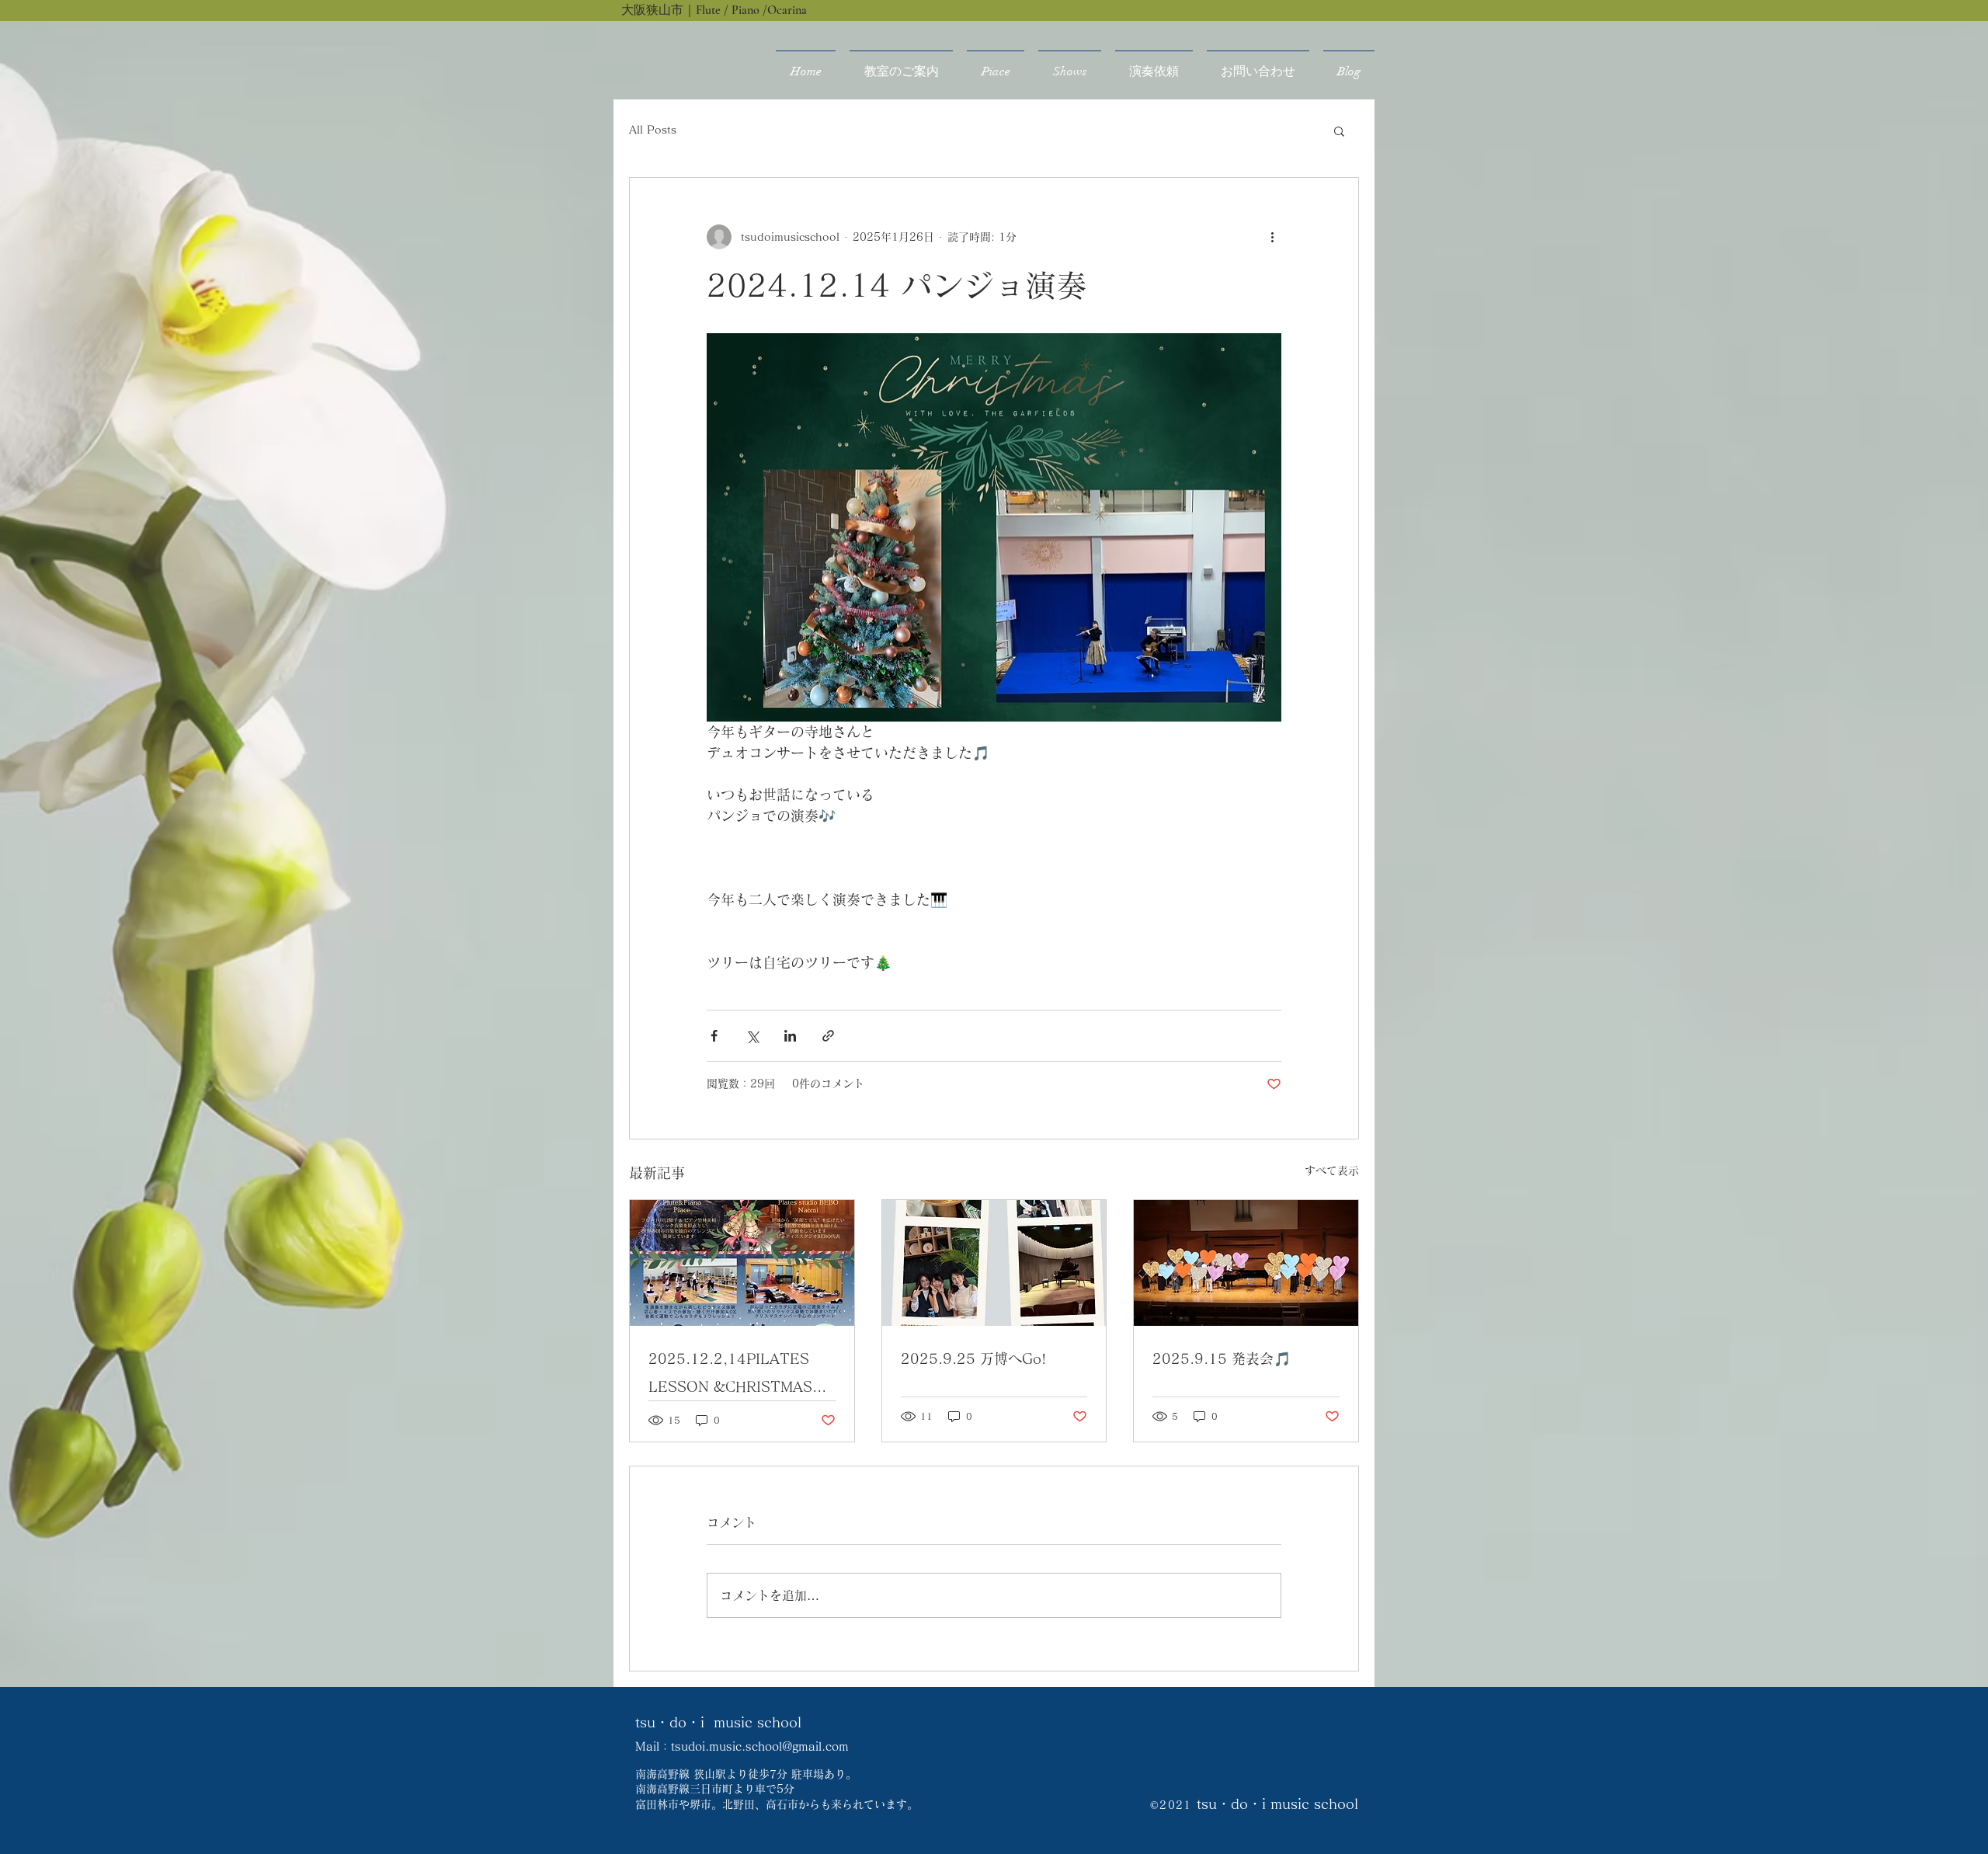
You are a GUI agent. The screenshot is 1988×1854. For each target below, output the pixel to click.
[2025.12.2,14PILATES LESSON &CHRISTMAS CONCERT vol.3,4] (742, 1263)
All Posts (653, 130)
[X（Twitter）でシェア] (752, 1036)
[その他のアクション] (1272, 237)
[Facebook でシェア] (714, 1036)
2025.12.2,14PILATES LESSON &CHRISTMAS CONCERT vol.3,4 (730, 1376)
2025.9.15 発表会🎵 (1222, 1358)
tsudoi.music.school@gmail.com (760, 1746)
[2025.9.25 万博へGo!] (994, 1263)
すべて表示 (1332, 1170)
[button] (1339, 130)
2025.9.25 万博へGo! (973, 1358)
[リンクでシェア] (828, 1036)
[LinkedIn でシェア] (790, 1036)
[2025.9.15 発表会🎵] (1246, 1263)
